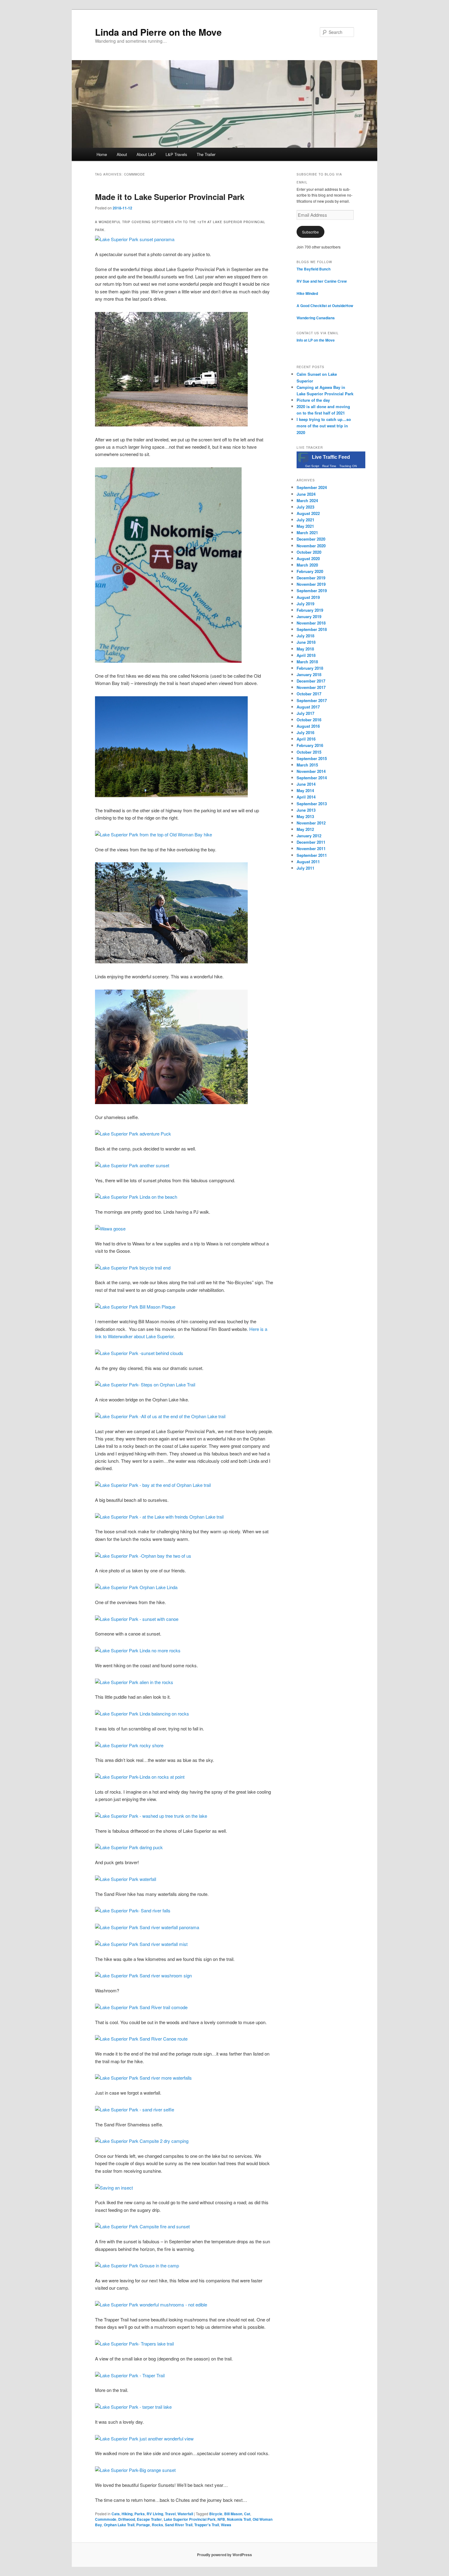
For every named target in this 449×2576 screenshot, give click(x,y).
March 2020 (307, 565)
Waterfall (185, 2514)
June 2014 (306, 784)
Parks (140, 2514)
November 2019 (311, 584)
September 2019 (312, 591)
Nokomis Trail (239, 2519)
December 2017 (311, 681)
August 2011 (308, 862)
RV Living (155, 2514)
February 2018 (310, 668)
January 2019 (309, 616)
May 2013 (305, 816)
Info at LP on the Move (316, 340)
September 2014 (312, 778)
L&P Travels (176, 154)
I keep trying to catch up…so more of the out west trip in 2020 (324, 426)
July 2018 (305, 636)
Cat (247, 2514)
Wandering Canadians (316, 318)
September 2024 (312, 487)
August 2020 (308, 558)
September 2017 (312, 700)
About (122, 154)
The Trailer (206, 154)
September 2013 (312, 804)
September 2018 (312, 629)
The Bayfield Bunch (314, 269)
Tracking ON (348, 466)
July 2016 (305, 732)
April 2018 (306, 655)
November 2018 (311, 623)
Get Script (312, 466)
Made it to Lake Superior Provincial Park (170, 197)
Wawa (226, 2525)
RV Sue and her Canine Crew (322, 281)
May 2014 (305, 790)
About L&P (146, 154)
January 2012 (309, 836)
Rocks (157, 2525)
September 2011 (312, 855)
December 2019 (311, 578)
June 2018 (306, 642)
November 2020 (311, 546)
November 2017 (311, 687)
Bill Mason (233, 2514)
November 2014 (311, 771)
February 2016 (310, 745)
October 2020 (309, 552)
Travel (170, 2514)
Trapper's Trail (207, 2525)
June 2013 (306, 810)
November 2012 (311, 823)
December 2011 (311, 842)
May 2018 (305, 649)
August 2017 (308, 707)
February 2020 (310, 571)
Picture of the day (313, 400)
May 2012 (305, 829)
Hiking (127, 2514)
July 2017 (305, 713)
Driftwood (127, 2519)
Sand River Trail (179, 2525)
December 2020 (311, 539)
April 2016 (306, 739)
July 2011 (305, 868)
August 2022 (308, 513)
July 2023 (305, 507)
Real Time (329, 466)
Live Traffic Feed (331, 457)
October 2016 (309, 720)
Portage (143, 2525)
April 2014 (306, 797)
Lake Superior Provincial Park (190, 2519)
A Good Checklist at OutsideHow (325, 306)
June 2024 (306, 494)
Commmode (106, 2519)
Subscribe (310, 232)
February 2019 (310, 610)
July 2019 (305, 604)
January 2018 (309, 674)
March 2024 (307, 500)
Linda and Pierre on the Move (158, 32)
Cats (116, 2514)
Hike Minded (307, 293)
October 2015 (309, 752)
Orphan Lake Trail (119, 2525)
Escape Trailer (149, 2519)
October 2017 (309, 694)
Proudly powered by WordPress (224, 2555)
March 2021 (307, 533)
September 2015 (312, 758)
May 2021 (305, 526)
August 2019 (308, 597)
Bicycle (216, 2514)
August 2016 (308, 726)
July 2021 (305, 520)
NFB (221, 2519)
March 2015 (307, 765)
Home (102, 154)
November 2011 (311, 848)
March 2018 (307, 662)
